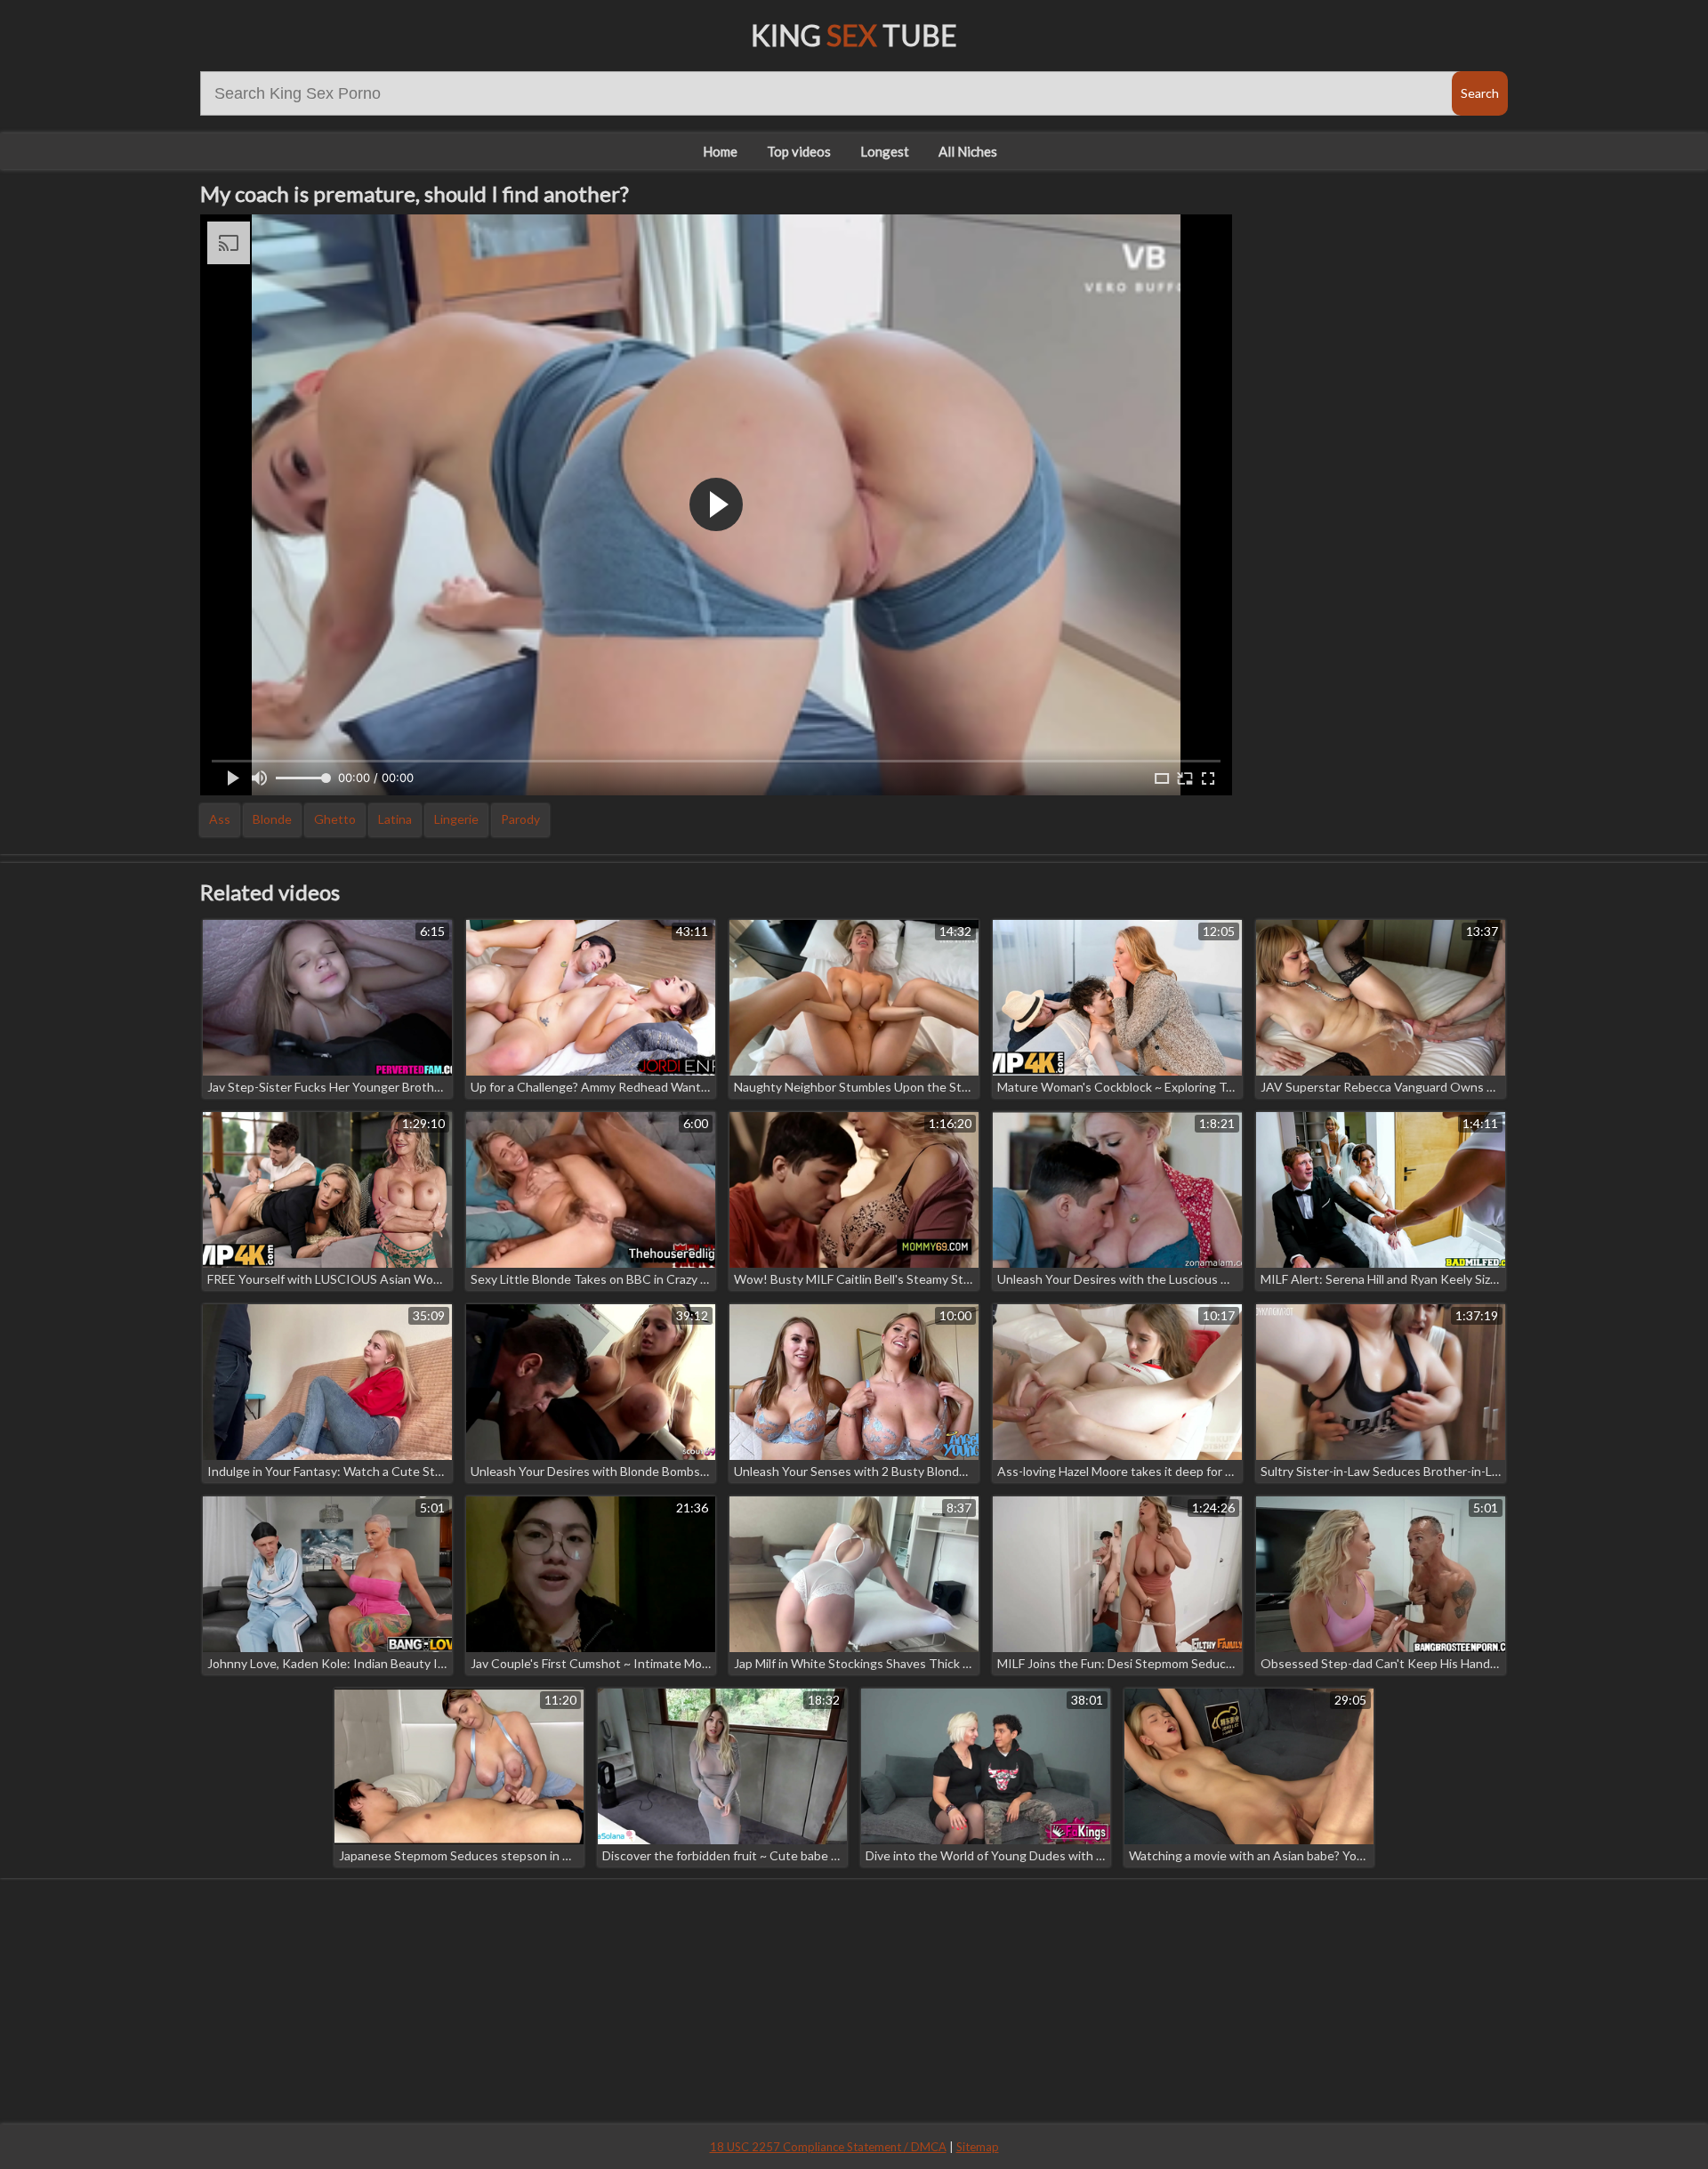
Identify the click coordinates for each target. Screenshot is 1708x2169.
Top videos (799, 151)
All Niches (968, 151)
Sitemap (978, 2147)
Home (720, 151)
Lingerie (456, 819)
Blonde (272, 819)
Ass (220, 819)
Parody (520, 819)
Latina (395, 819)
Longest (885, 151)
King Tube (854, 35)
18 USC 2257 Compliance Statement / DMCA (828, 2147)
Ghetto (335, 819)
